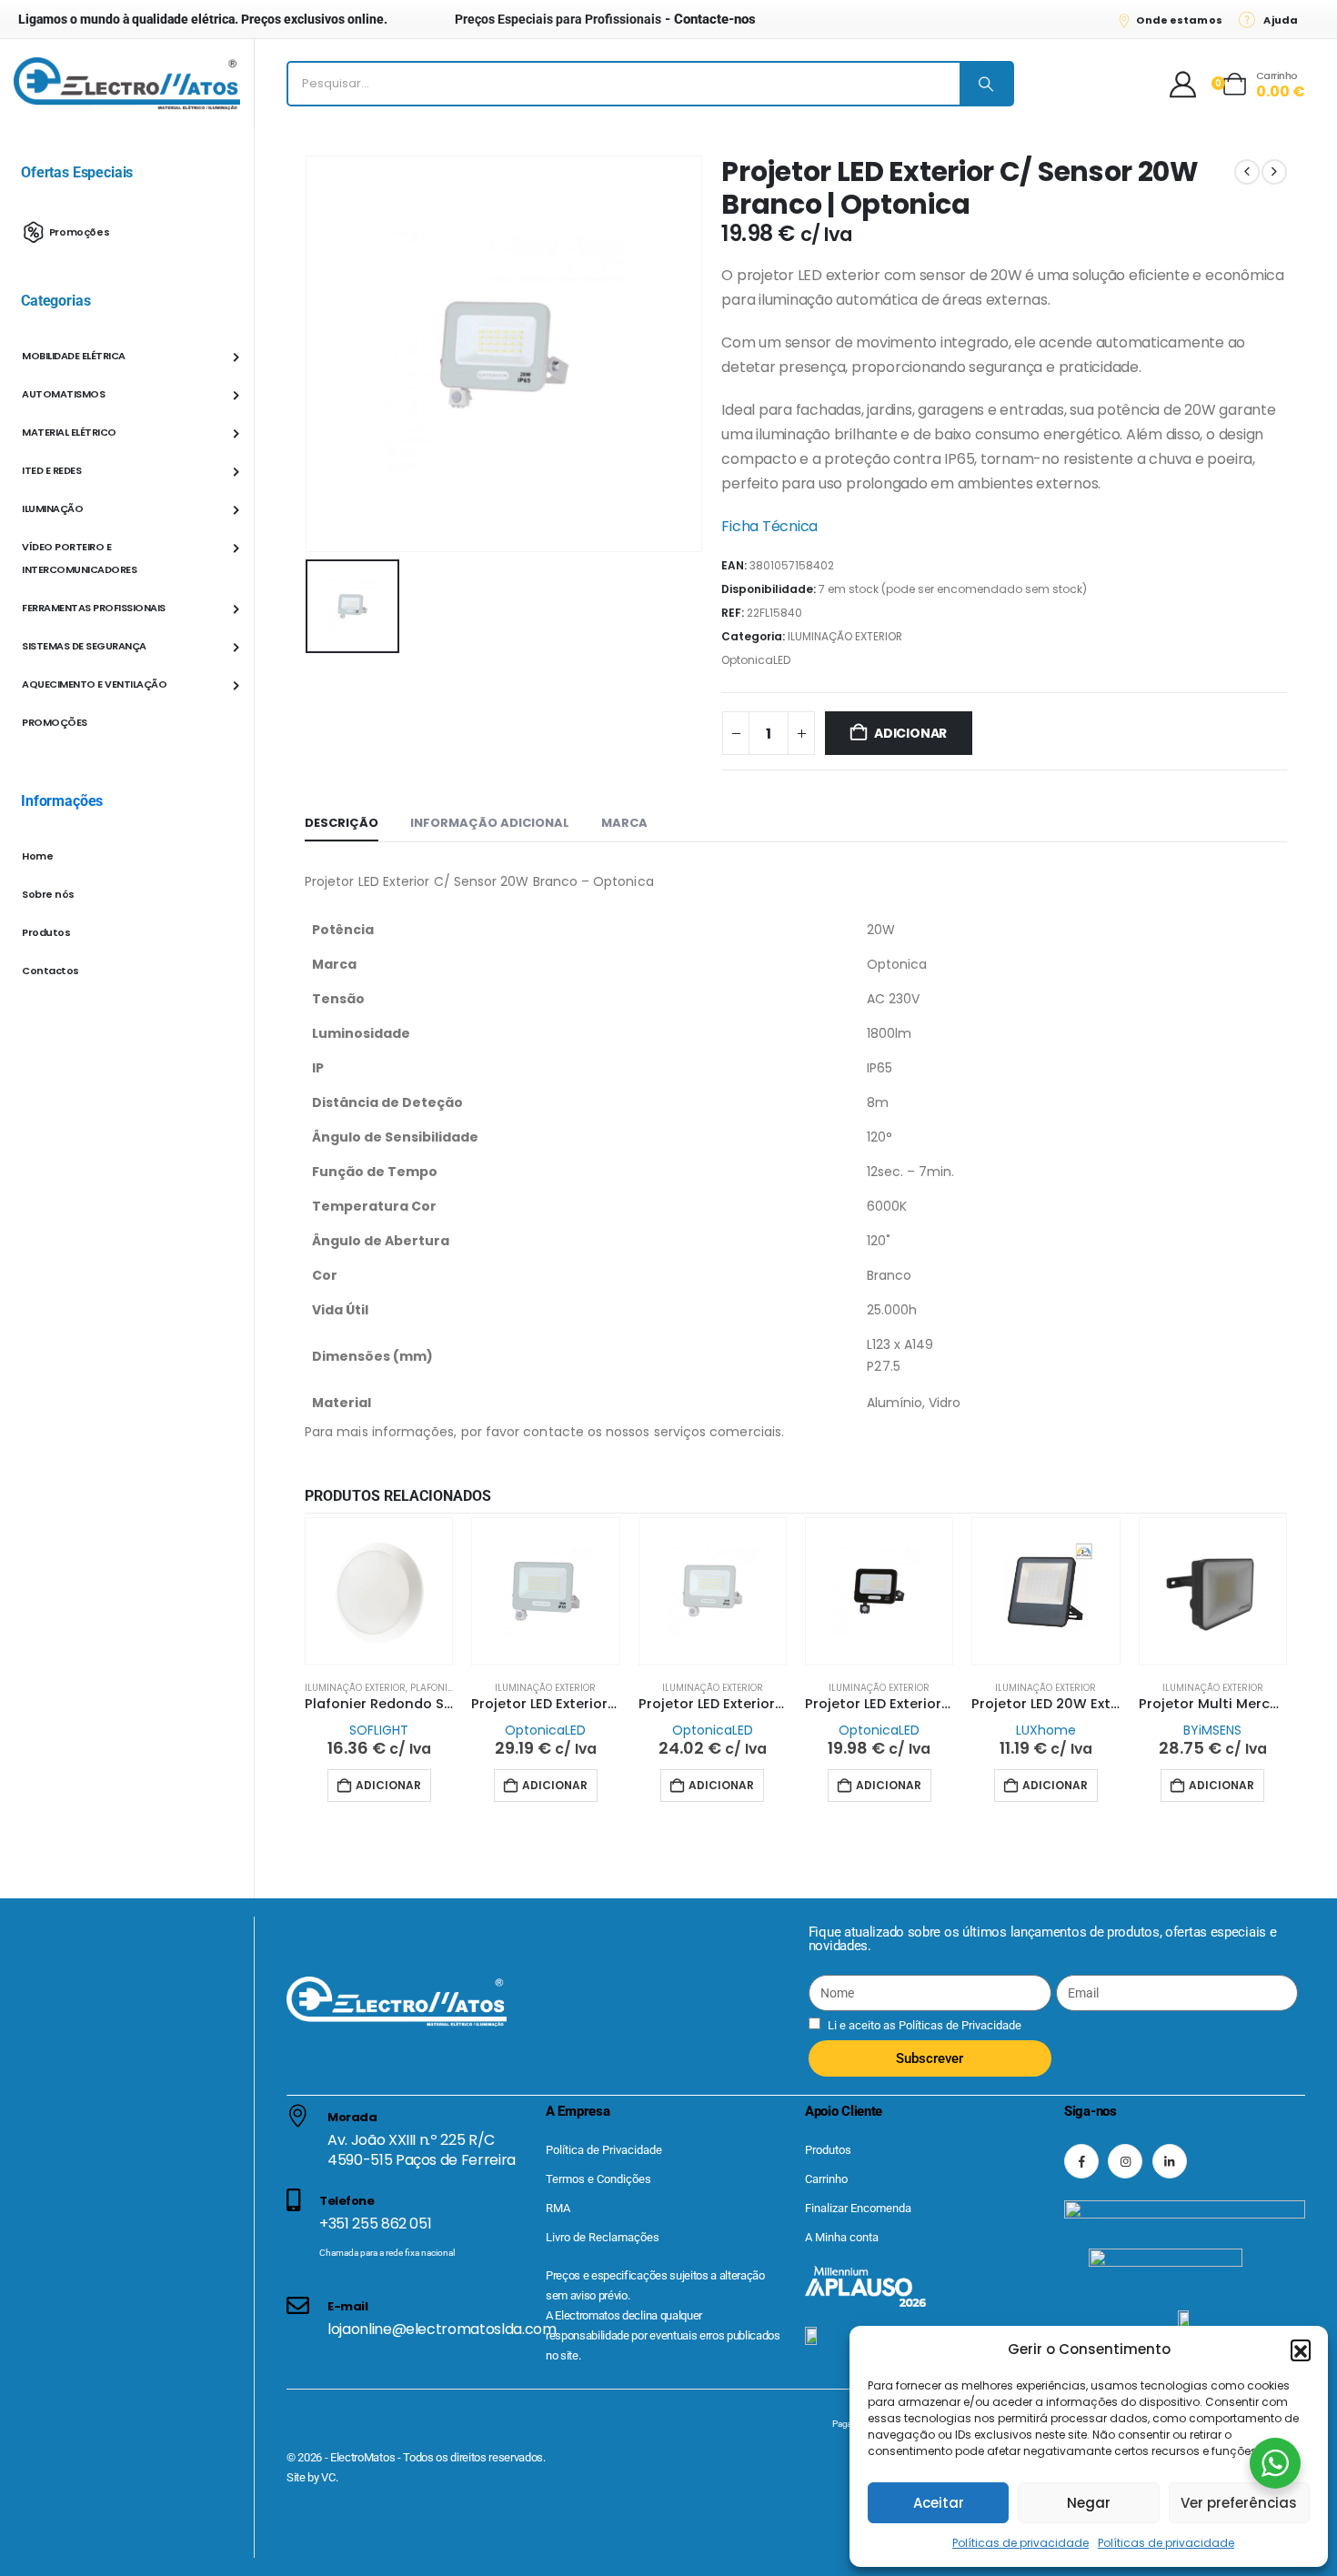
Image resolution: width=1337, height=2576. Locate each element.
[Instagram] (1125, 2161)
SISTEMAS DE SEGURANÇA (84, 646)
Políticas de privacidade (1020, 2543)
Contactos (50, 971)
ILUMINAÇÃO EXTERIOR (845, 636)
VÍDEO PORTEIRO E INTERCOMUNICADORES (79, 558)
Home (37, 856)
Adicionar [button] (388, 1785)
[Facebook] (1081, 2161)
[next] (1274, 172)
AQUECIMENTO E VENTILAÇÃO (94, 684)
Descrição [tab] (342, 823)
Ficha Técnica (769, 526)
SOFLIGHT (379, 1730)
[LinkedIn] (1170, 2161)
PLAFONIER (434, 1688)
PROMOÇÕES (55, 722)
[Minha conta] (1183, 84)
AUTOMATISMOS (63, 394)
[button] (1301, 2350)
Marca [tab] (624, 823)
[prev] (1247, 172)
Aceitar (939, 2503)
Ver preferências (1239, 2503)
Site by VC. (312, 2477)
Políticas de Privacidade (959, 2025)
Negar (1089, 2503)
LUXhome (1046, 1730)
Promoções (80, 231)
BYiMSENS (1212, 1730)
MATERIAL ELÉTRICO (69, 432)
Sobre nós (48, 894)
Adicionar (910, 733)
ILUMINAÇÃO (52, 508)
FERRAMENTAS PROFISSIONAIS (94, 608)
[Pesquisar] (986, 84)
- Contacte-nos (605, 19)
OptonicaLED (756, 660)
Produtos (46, 932)
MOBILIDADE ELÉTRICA (74, 356)
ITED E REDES (51, 470)
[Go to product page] (379, 1591)
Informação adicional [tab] (490, 823)
